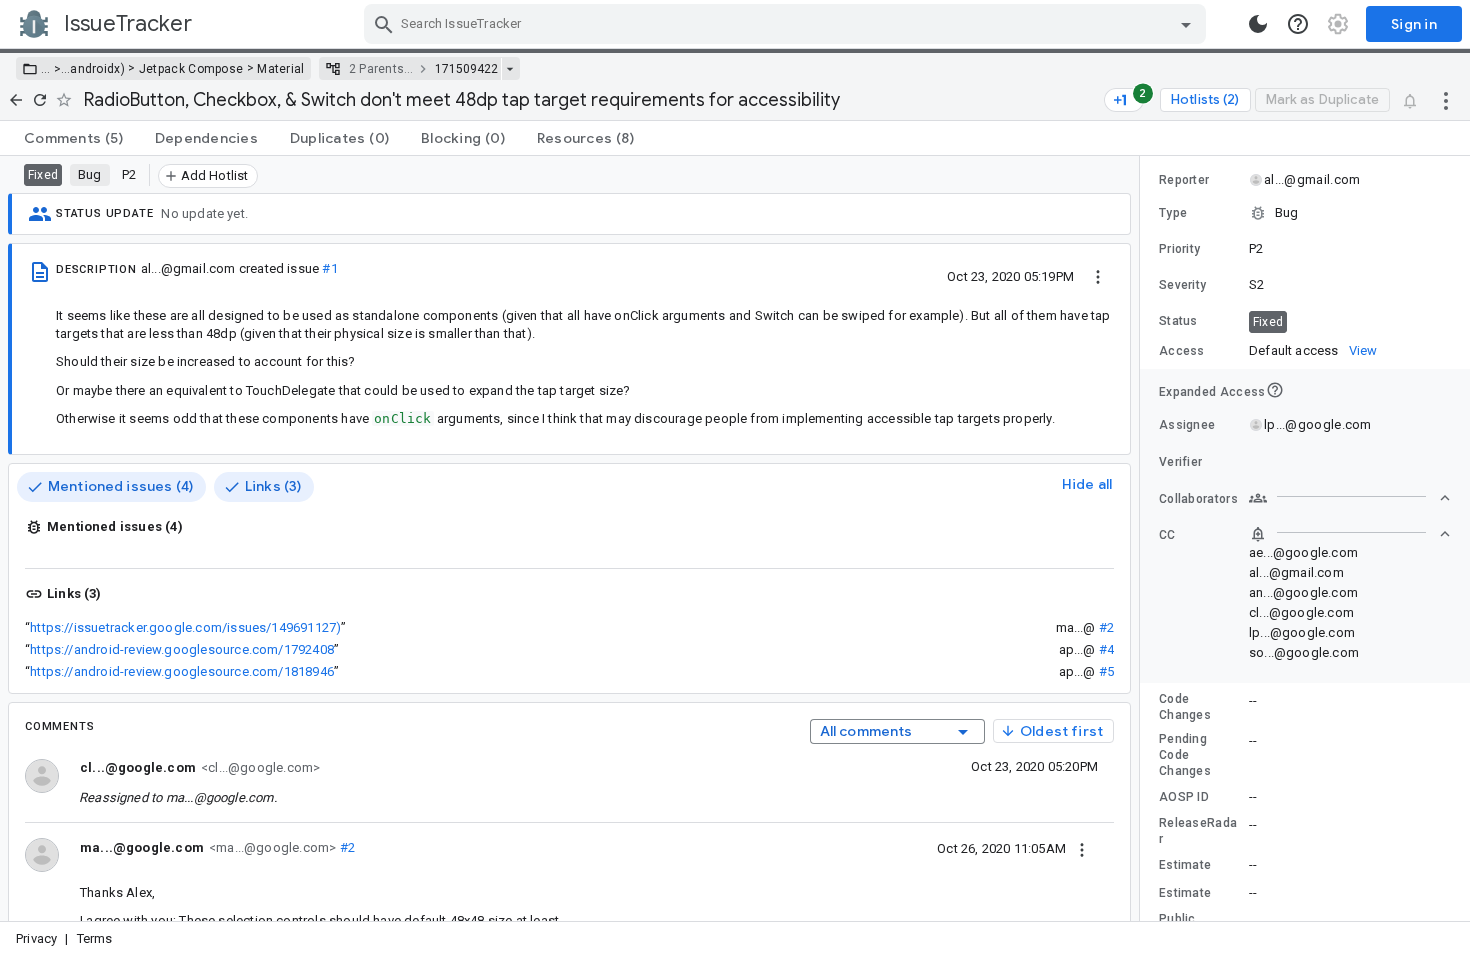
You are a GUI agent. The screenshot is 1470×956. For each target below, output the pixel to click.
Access (1182, 351)
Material (280, 69)
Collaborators (1198, 499)
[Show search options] (1186, 24)
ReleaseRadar (1198, 831)
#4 (1106, 649)
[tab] (73, 138)
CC (1167, 535)
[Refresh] (40, 100)
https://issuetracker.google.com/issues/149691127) (185, 627)
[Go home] (16, 100)
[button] (55, 69)
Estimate (1185, 865)
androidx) (97, 69)
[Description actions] (1098, 276)
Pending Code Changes (1185, 755)
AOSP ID (1184, 797)
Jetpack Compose (191, 69)
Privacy (36, 938)
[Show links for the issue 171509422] (509, 69)
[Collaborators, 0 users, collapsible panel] (1350, 498)
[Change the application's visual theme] (1258, 24)
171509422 (466, 69)
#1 (329, 268)
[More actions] (1446, 100)
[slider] (1143, 538)
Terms (95, 938)
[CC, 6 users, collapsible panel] (1350, 534)
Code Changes (1185, 707)
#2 (1106, 627)
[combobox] (787, 24)
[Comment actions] (1082, 848)
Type (1173, 213)
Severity (1182, 285)
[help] (1298, 24)
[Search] (384, 24)
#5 (1106, 671)
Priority (1179, 249)
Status (1178, 321)
